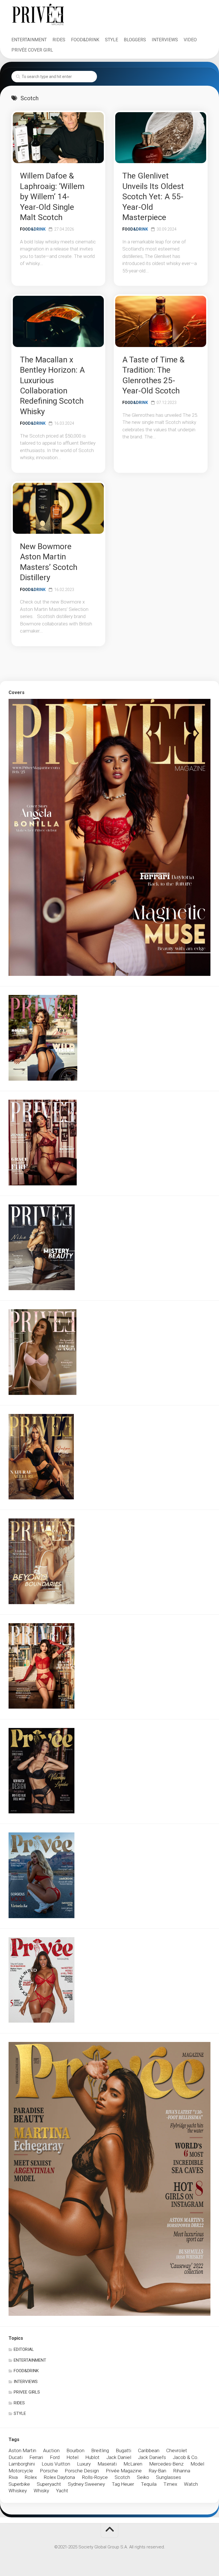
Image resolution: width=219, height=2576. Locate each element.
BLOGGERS (135, 40)
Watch (191, 2484)
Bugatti (123, 2450)
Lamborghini (22, 2464)
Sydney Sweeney (86, 2484)
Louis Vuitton (56, 2464)
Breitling (100, 2450)
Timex (170, 2484)
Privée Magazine (124, 2471)
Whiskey (18, 2491)
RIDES (59, 40)
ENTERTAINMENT (29, 40)
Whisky (41, 2491)
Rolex (31, 2477)
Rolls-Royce (95, 2477)
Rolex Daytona (59, 2477)
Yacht (62, 2491)
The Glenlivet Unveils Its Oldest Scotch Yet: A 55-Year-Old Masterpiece (153, 197)
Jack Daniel (119, 2457)
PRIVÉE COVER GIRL (32, 50)
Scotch (122, 2477)
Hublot (92, 2457)
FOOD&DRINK (85, 40)
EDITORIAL (24, 2349)
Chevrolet (177, 2450)
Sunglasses (169, 2477)
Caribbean (149, 2450)
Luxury (84, 2464)
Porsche (49, 2471)
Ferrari (36, 2457)
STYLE (111, 40)
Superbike (19, 2484)
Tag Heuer (123, 2484)
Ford (55, 2457)
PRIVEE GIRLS (27, 2392)
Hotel (72, 2457)
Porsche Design (82, 2471)
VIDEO (190, 40)
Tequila (149, 2484)
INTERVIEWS (165, 40)
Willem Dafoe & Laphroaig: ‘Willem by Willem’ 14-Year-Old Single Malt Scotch (52, 197)
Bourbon (75, 2450)
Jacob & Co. (186, 2457)
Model (197, 2464)
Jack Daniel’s (152, 2457)
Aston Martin (22, 2450)
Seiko (143, 2477)
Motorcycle (21, 2471)
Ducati (16, 2457)
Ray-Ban (157, 2471)
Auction (51, 2450)
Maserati (107, 2464)
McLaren (133, 2464)
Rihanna (182, 2471)
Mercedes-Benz (166, 2464)
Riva (13, 2477)
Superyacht (49, 2484)
